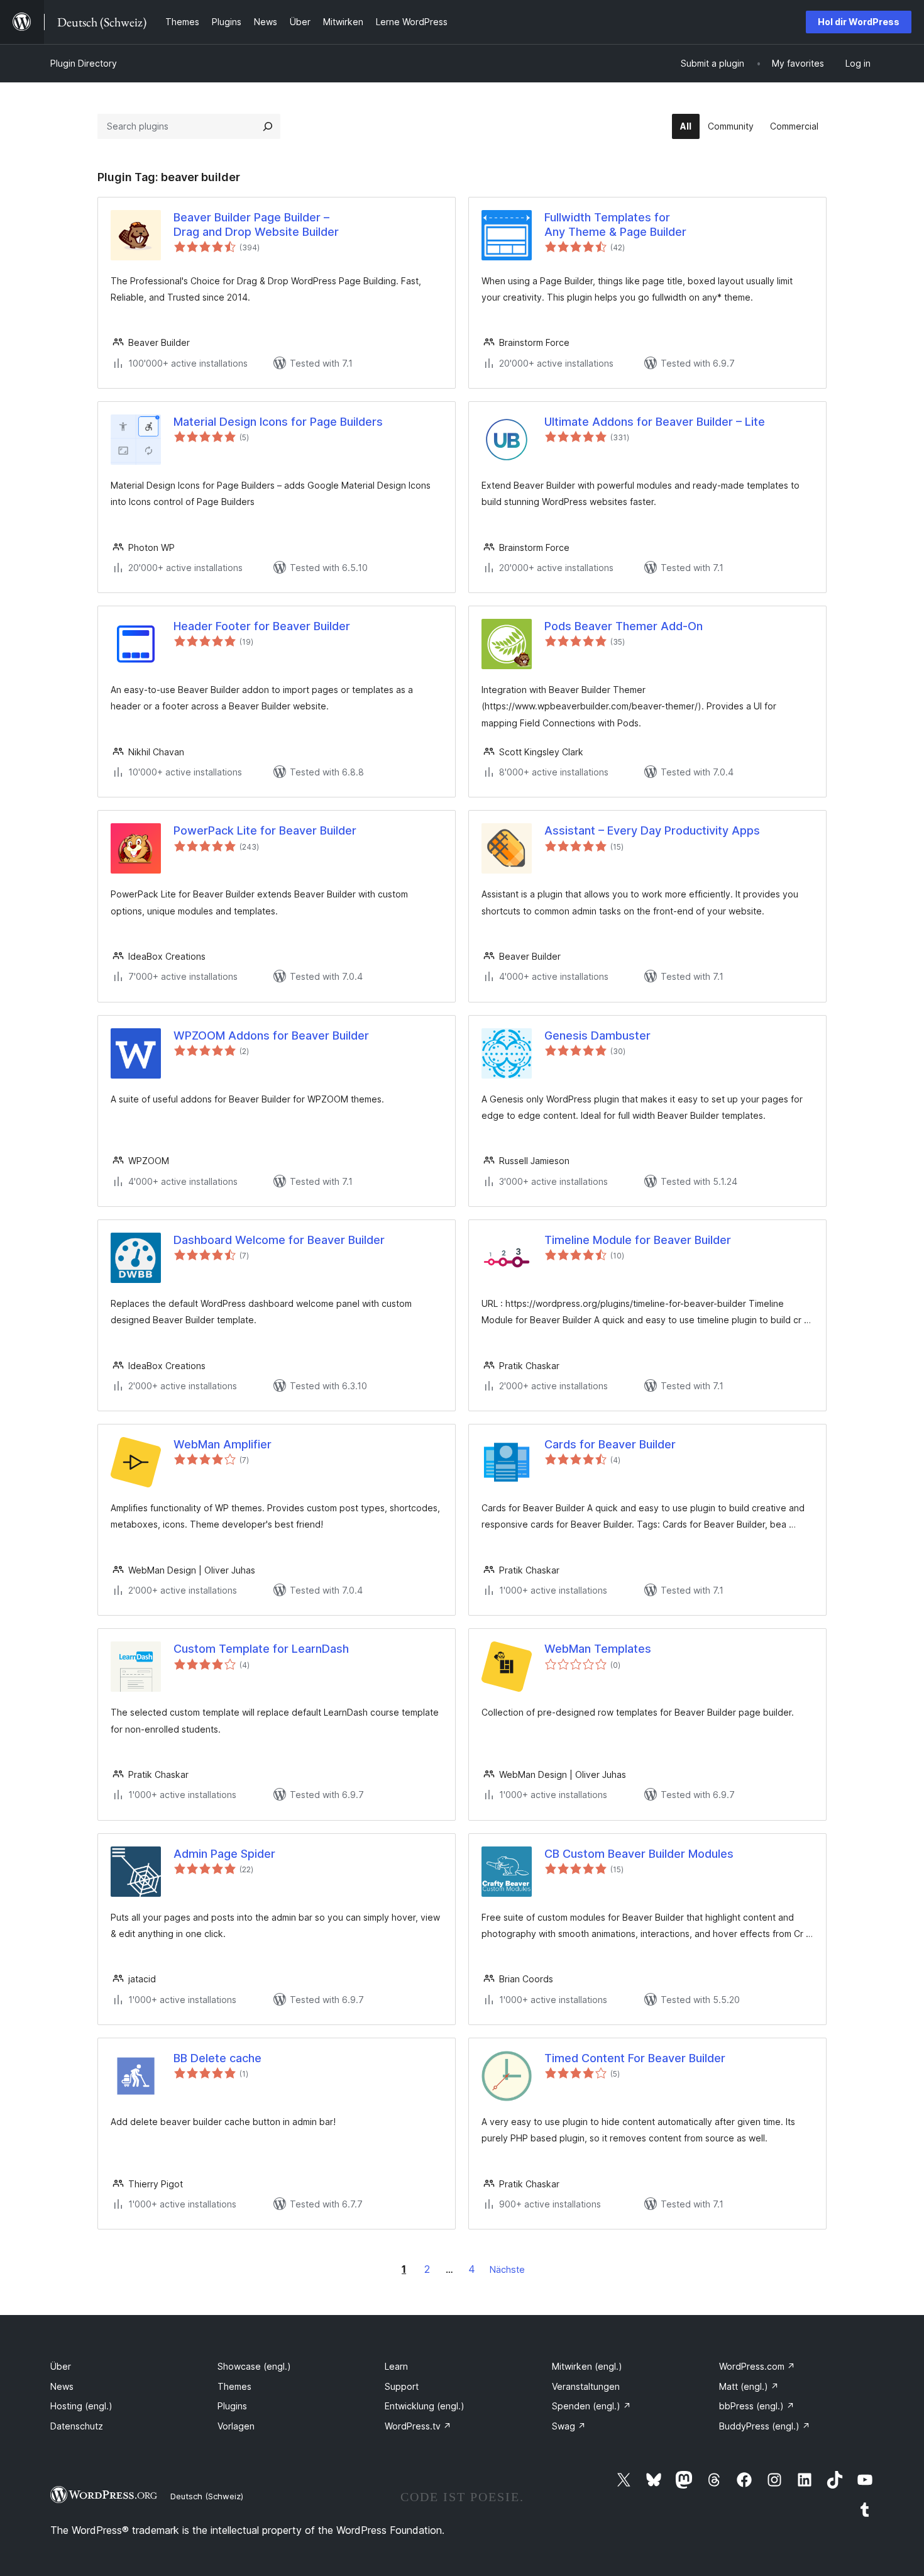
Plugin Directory (84, 63)
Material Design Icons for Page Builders (278, 422)
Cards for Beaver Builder (610, 1444)
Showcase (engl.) (254, 2366)
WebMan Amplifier (223, 1444)
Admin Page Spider (224, 1854)
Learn (396, 2366)
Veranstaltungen (586, 2386)
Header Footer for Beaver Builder (262, 626)
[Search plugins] (268, 126)
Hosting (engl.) (81, 2406)
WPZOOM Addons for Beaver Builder (271, 1035)
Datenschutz (77, 2426)
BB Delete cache (217, 2058)
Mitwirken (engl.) (587, 2366)
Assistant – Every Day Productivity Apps (652, 830)
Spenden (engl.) (591, 2406)
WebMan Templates (598, 1649)
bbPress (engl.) (757, 2406)
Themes (234, 2386)
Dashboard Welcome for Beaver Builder (279, 1240)
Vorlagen (236, 2426)
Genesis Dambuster (597, 1035)
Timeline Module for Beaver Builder (638, 1240)
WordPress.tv (418, 2426)
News (62, 2386)
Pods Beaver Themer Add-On (624, 626)
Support (402, 2386)
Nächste (507, 2269)
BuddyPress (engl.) (765, 2426)
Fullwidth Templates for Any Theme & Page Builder (615, 225)
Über (61, 2366)
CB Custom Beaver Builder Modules (639, 1854)
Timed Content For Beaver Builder (635, 2058)
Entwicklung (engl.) (425, 2406)
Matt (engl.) (749, 2386)
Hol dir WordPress (859, 22)
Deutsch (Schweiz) (207, 2496)
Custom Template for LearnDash (261, 1649)
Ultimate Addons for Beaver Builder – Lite (655, 422)
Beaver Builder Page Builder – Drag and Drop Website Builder (256, 225)
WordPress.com (757, 2366)
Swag (569, 2426)
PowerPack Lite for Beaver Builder (265, 830)
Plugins (232, 2406)
